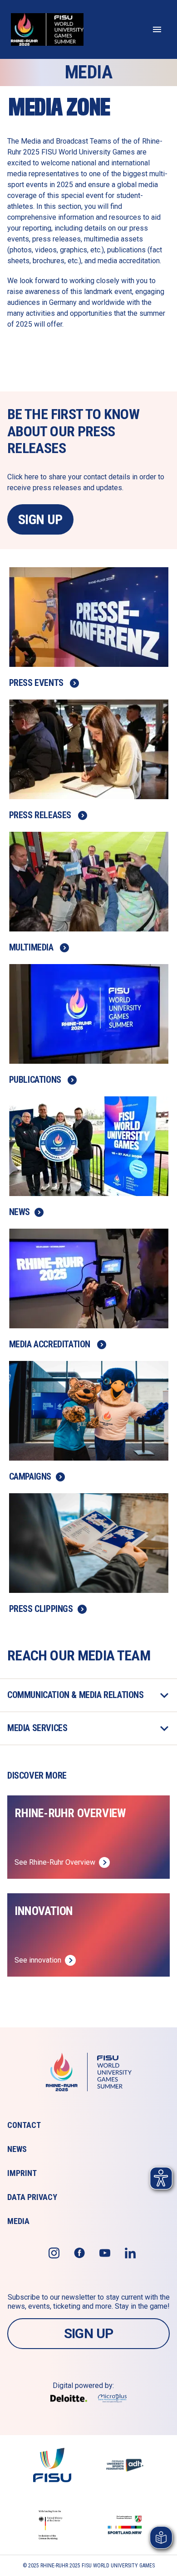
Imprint (22, 2173)
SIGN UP (40, 519)
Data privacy (32, 2197)
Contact (24, 2125)
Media (18, 2221)
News (17, 2149)
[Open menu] (157, 29)
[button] (88, 1695)
